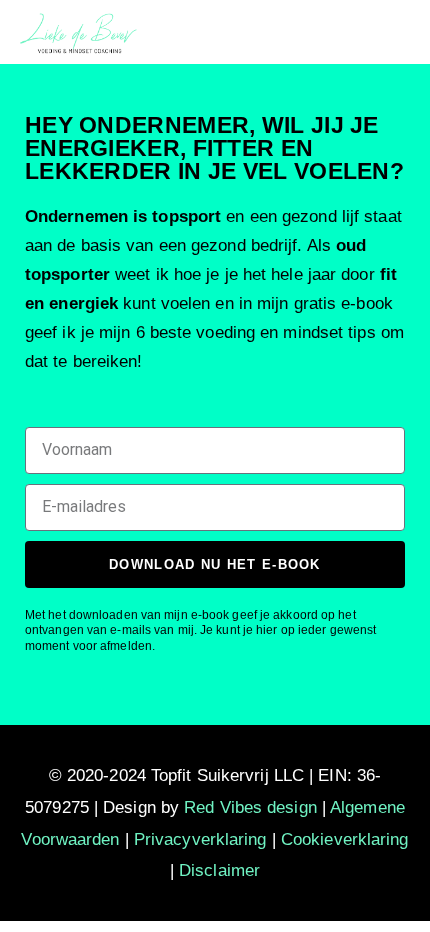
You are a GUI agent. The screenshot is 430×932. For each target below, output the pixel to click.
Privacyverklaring (200, 839)
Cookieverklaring (345, 839)
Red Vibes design (250, 807)
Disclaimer (219, 870)
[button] (397, 31)
